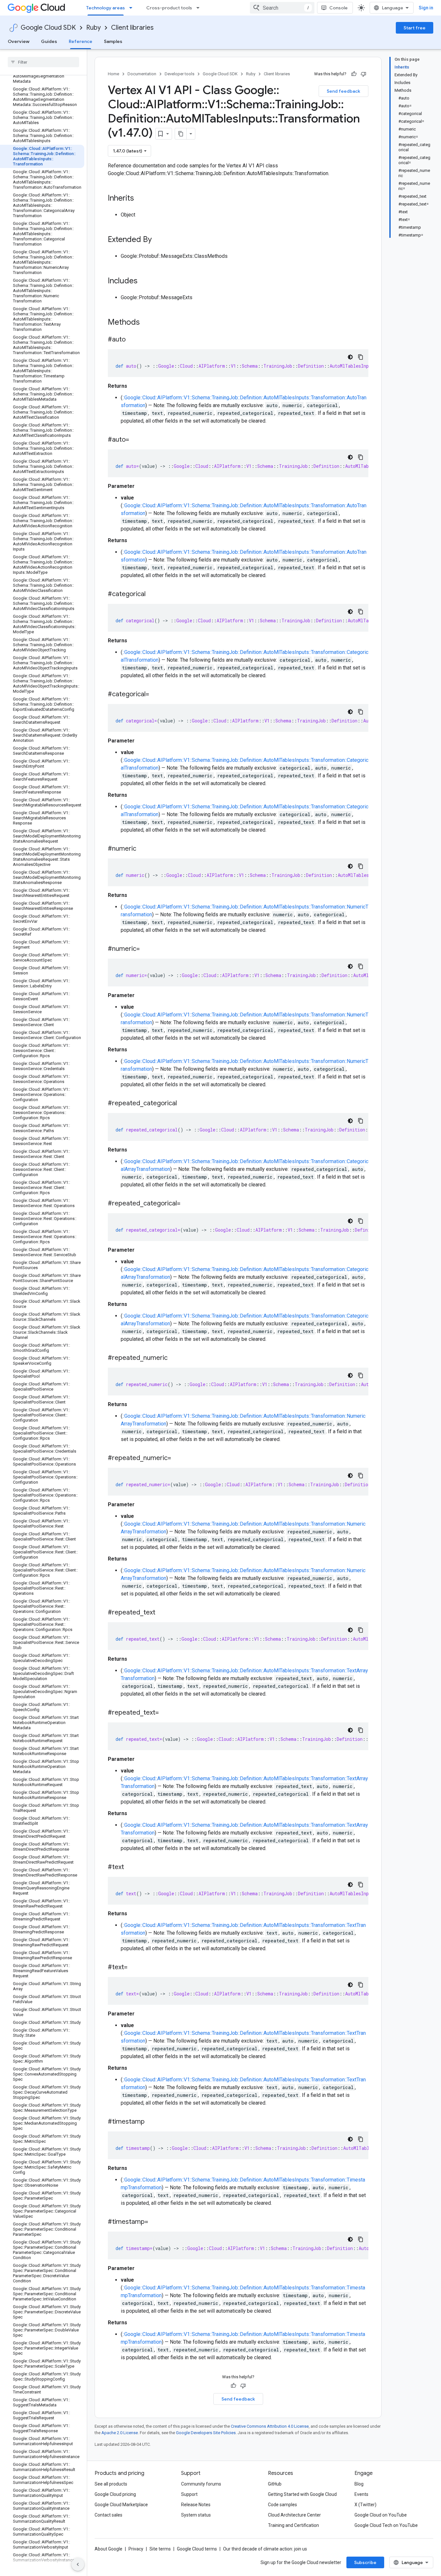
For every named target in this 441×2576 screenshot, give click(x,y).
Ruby (93, 28)
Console (338, 8)
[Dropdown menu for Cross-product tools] (200, 8)
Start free (415, 28)
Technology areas (106, 8)
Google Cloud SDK (48, 28)
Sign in (426, 8)
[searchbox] (43, 62)
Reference (81, 41)
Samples (113, 41)
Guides (49, 41)
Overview (19, 41)
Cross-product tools (169, 8)
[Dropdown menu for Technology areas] (133, 8)
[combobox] (282, 8)
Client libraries (132, 28)
